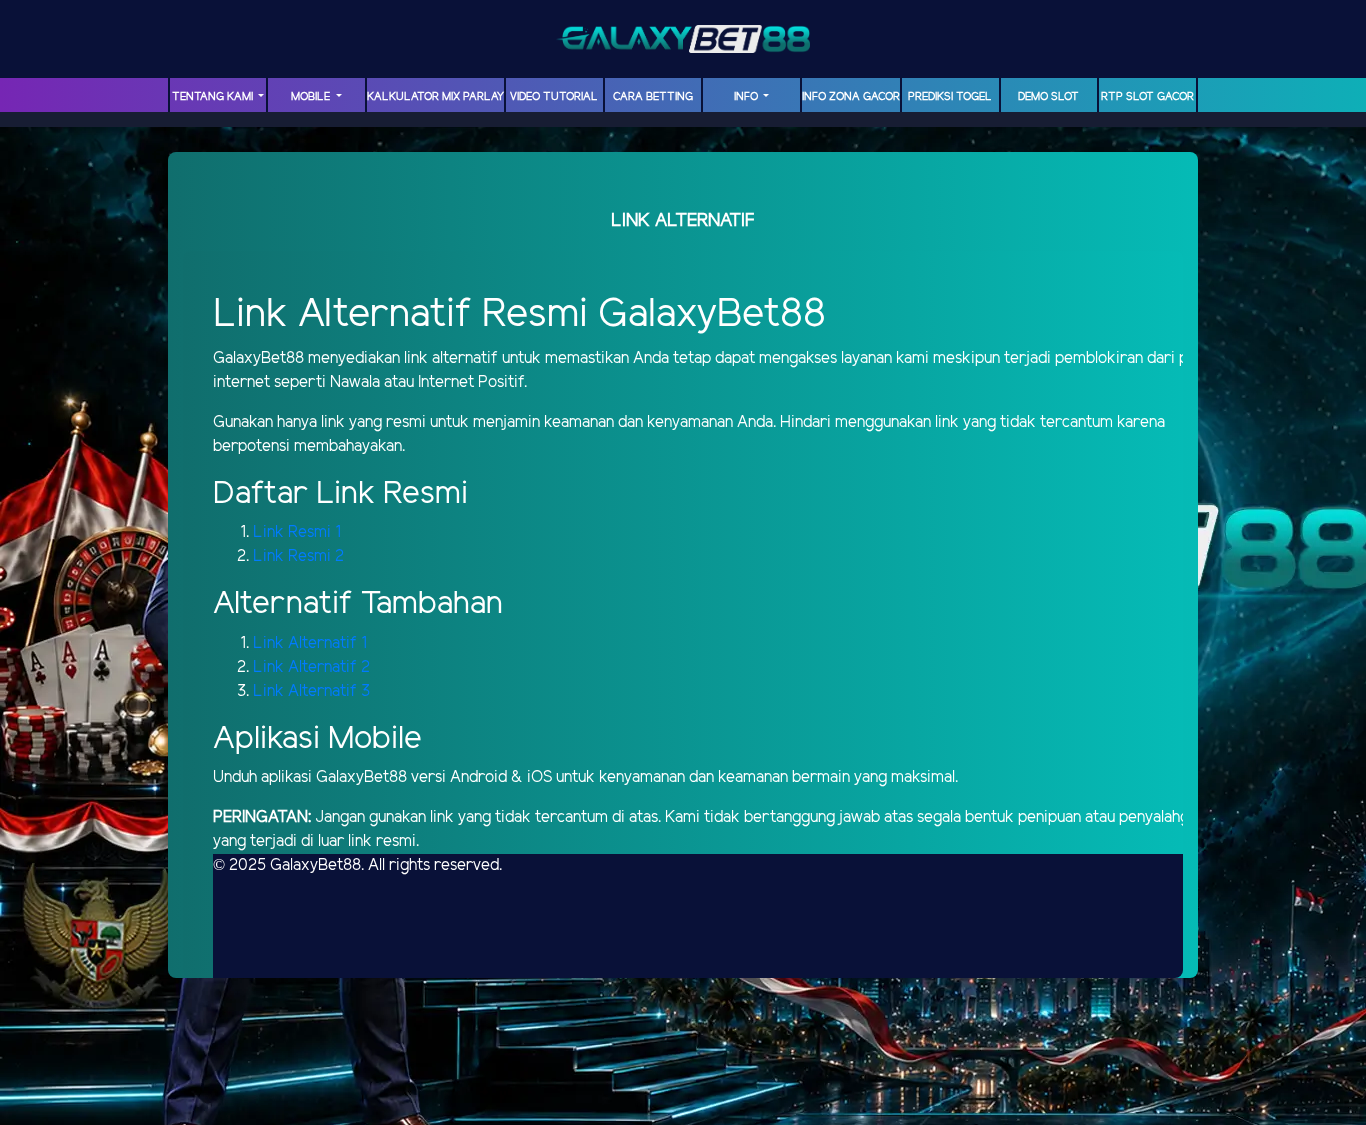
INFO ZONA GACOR (851, 97)
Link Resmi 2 (298, 556)
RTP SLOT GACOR (1147, 97)
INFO (747, 97)
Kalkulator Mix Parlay (435, 97)
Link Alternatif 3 (311, 691)
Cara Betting (653, 97)
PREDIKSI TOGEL (950, 97)
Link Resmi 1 (297, 532)
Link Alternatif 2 (311, 667)
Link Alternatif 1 (310, 643)
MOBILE (312, 97)
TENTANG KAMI (214, 97)
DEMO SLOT (1048, 97)
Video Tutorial (554, 97)
